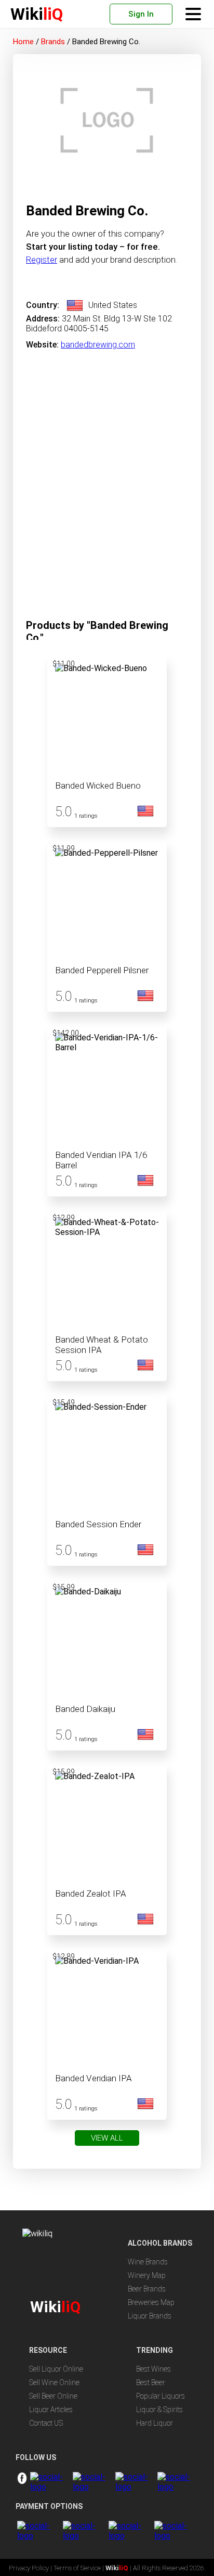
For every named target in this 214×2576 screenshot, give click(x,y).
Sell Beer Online (53, 2396)
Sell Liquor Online (56, 2369)
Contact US (46, 2423)
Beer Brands (147, 2289)
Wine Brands (148, 2262)
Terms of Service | (79, 2568)
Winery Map (147, 2275)
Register (42, 260)
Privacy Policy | (31, 2568)
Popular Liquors (160, 2396)
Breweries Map (151, 2302)
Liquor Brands (150, 2316)
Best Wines (153, 2369)
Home (23, 42)
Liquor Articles (51, 2410)
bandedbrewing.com (98, 345)
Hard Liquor (155, 2423)
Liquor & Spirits (159, 2410)
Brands (53, 42)
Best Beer (151, 2382)
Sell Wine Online (54, 2382)
